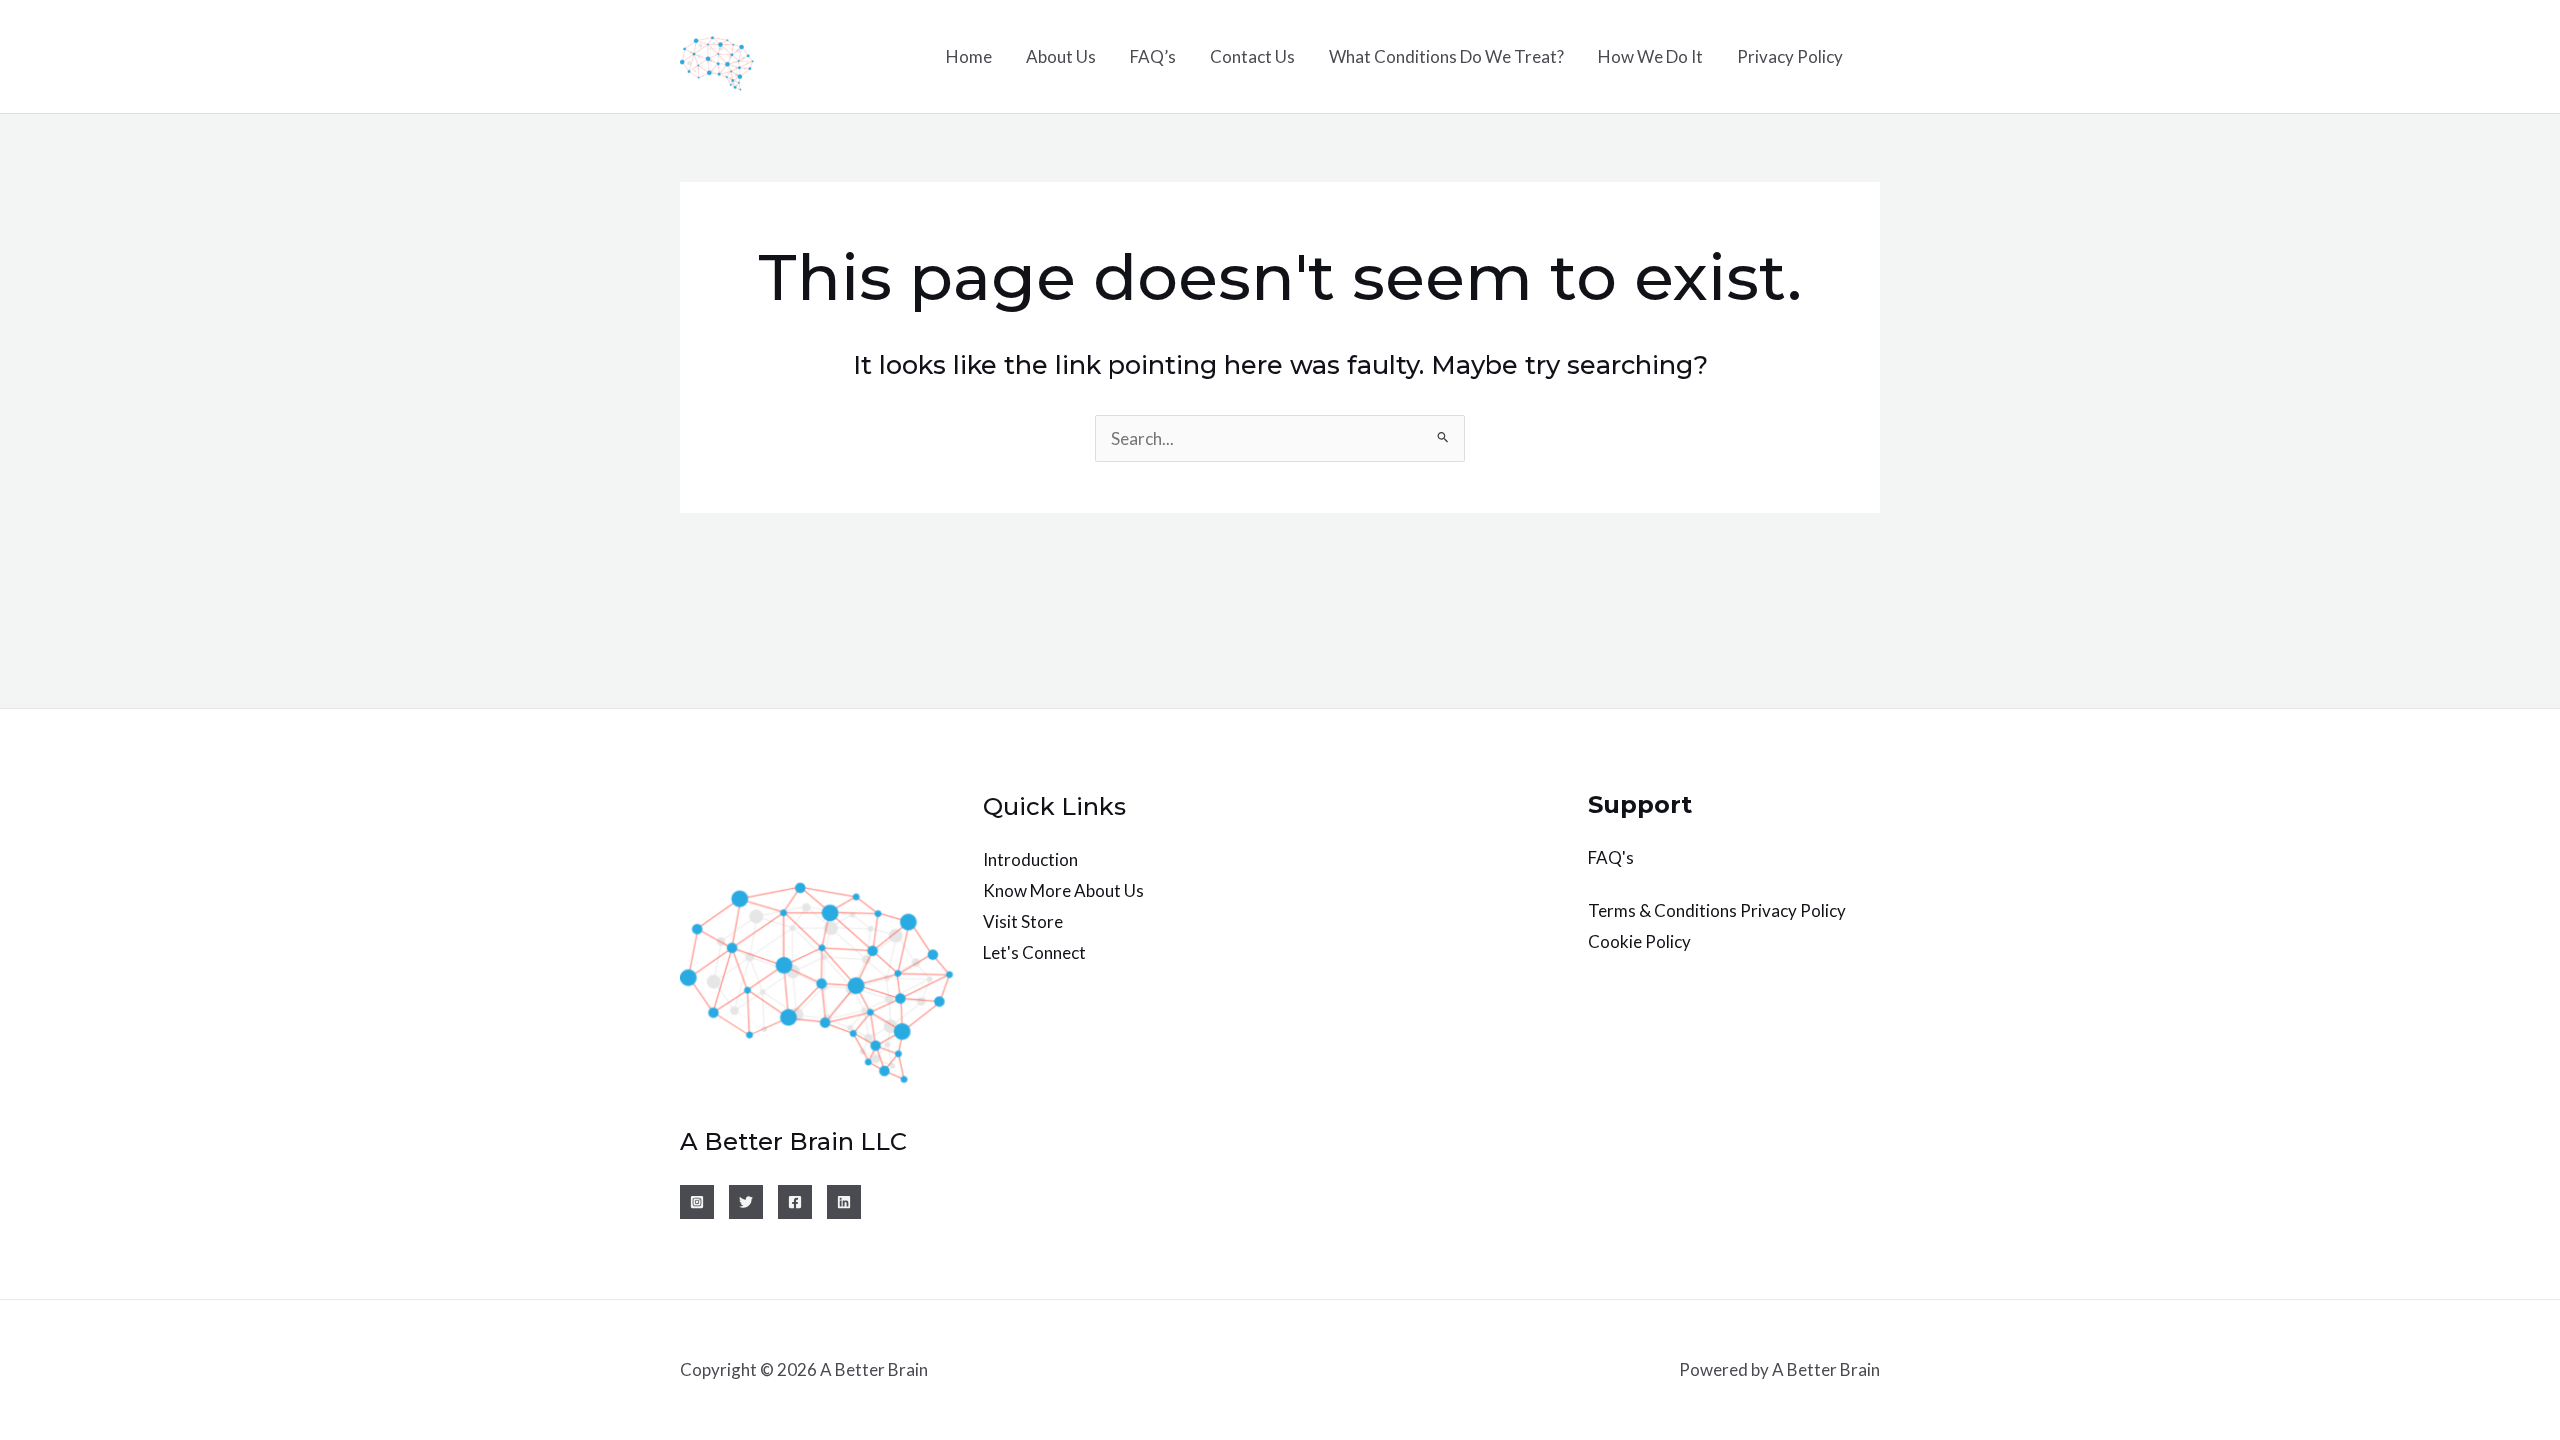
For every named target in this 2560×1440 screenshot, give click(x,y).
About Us (1061, 56)
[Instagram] (697, 1202)
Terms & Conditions (1662, 910)
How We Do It (1650, 56)
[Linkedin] (844, 1202)
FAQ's (1611, 857)
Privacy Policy (1790, 56)
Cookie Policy (1639, 941)
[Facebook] (795, 1202)
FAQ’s (1153, 56)
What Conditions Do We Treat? (1446, 56)
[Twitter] (746, 1202)
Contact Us (1252, 56)
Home (969, 56)
